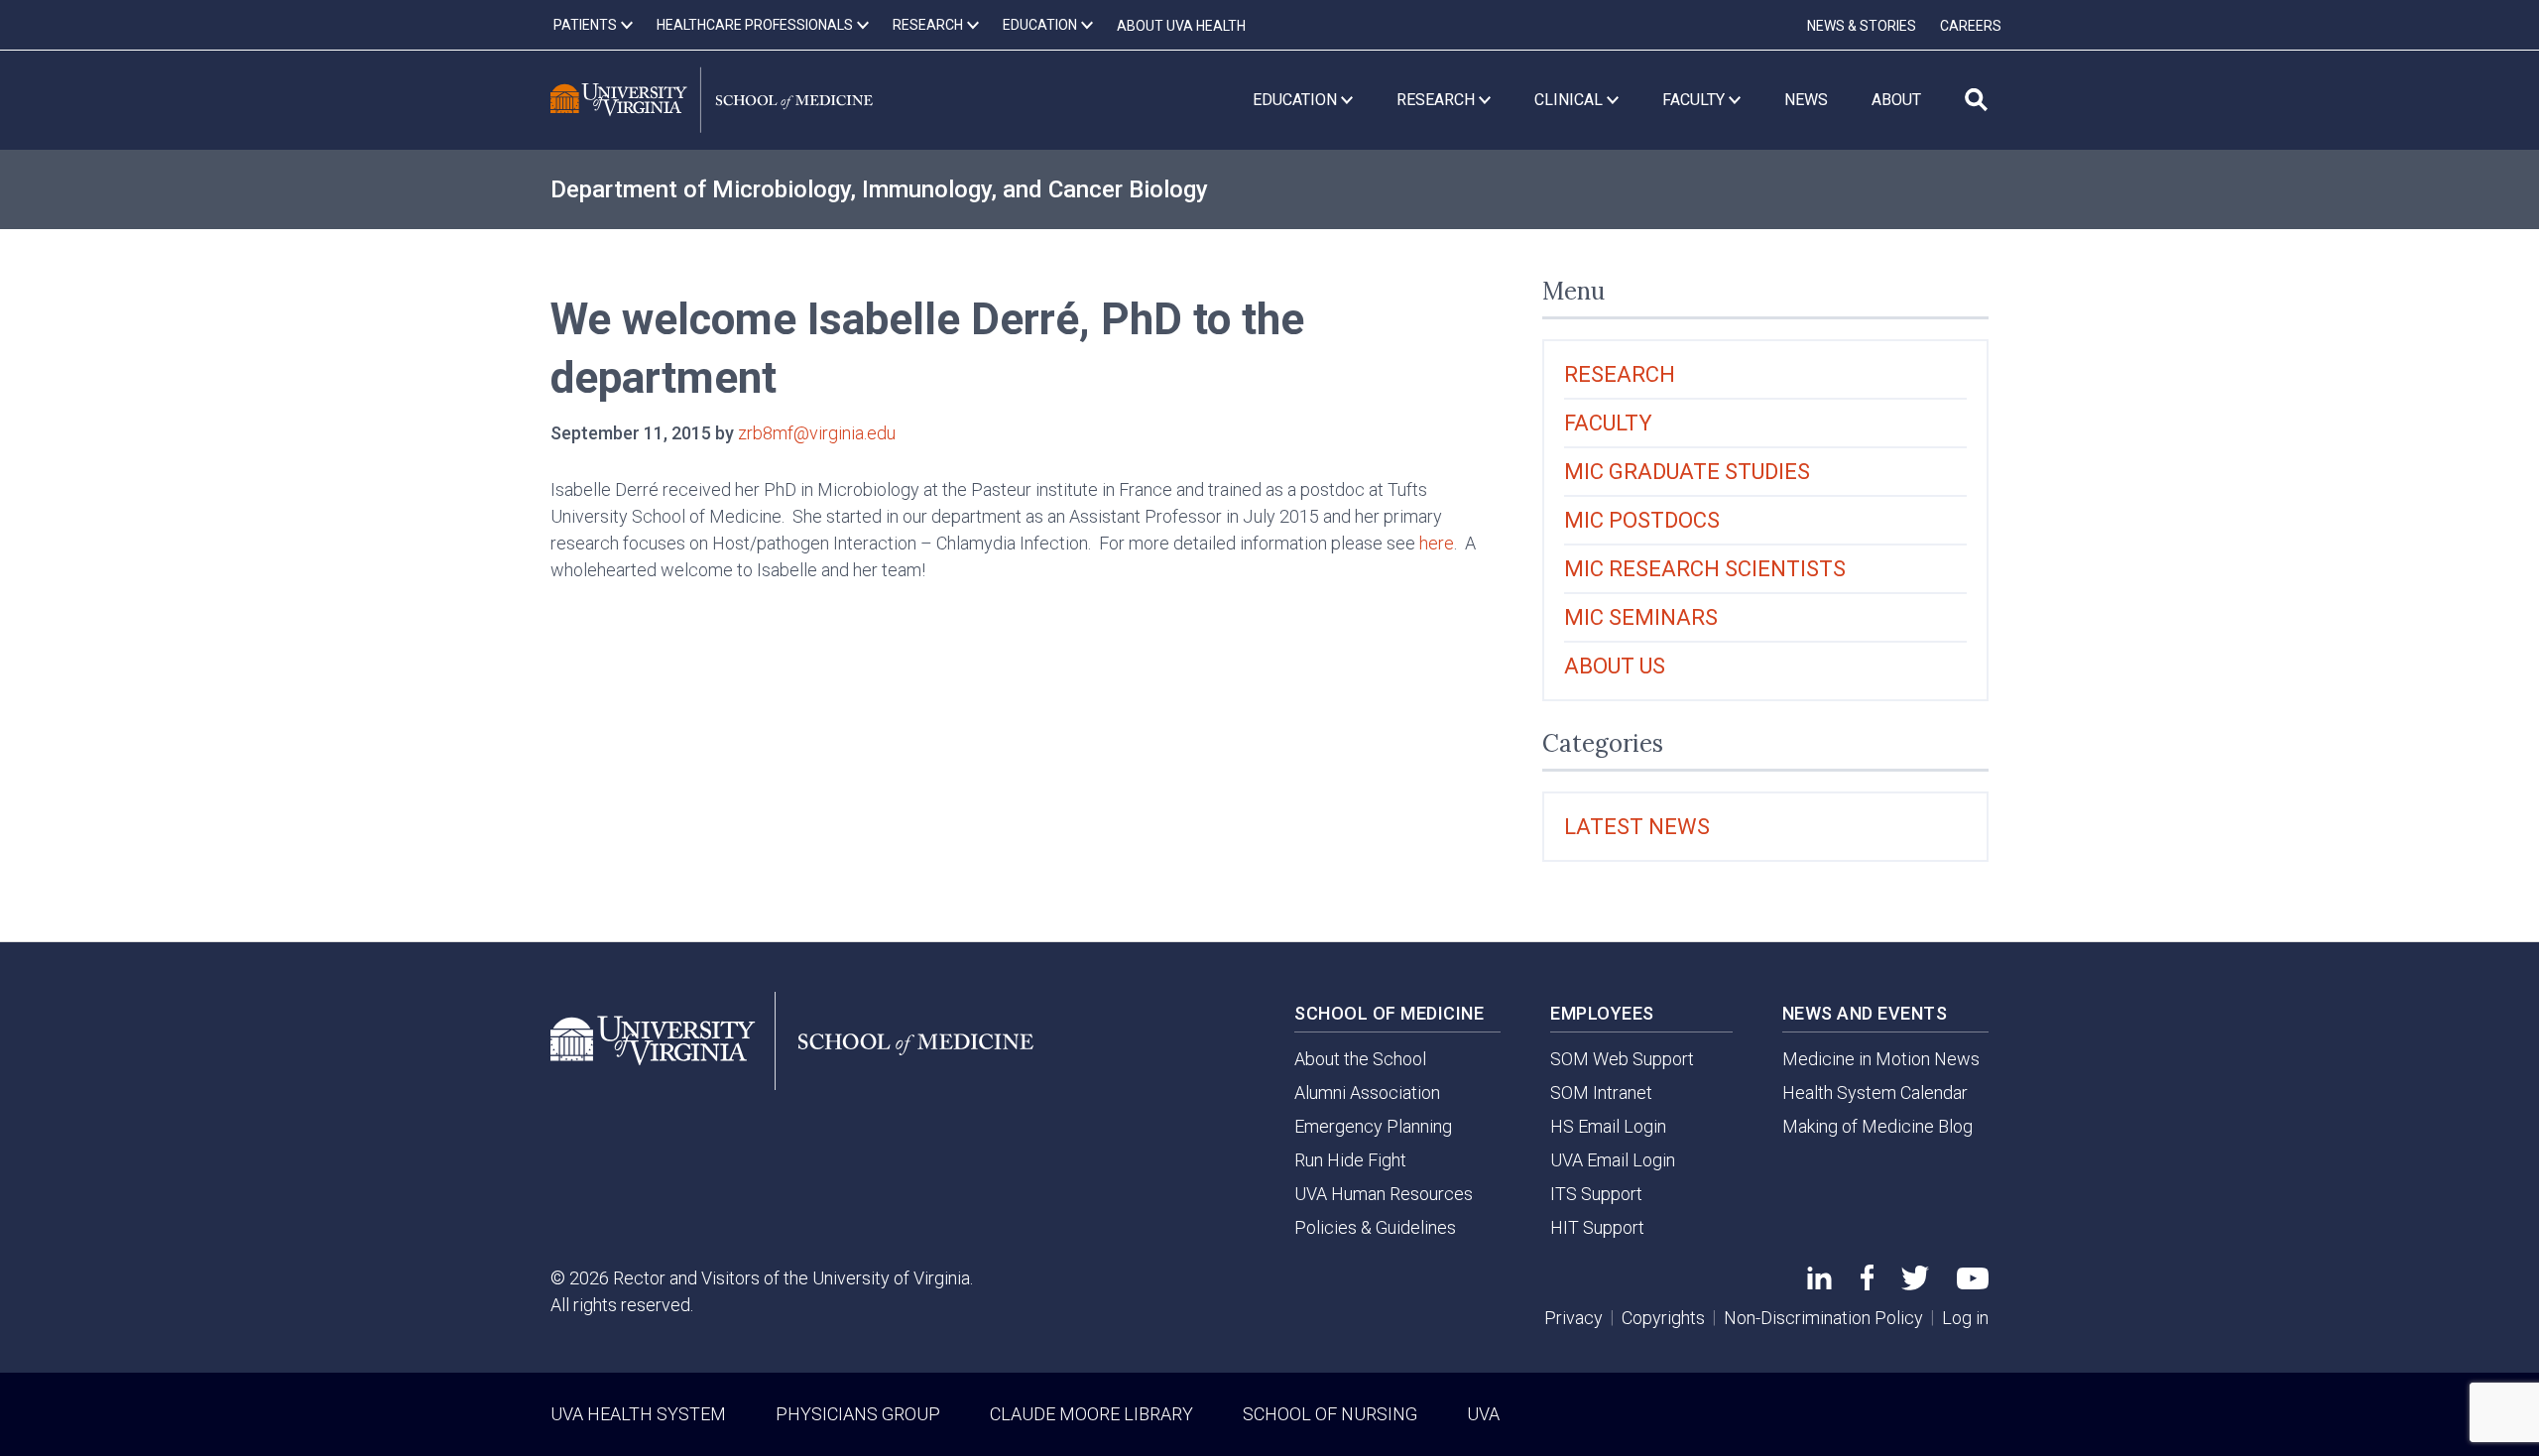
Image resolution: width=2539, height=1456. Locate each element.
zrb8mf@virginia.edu (817, 433)
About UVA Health (1181, 26)
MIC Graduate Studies (1687, 472)
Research (1620, 374)
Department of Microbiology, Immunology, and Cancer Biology (879, 189)
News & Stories (1862, 26)
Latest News (1637, 827)
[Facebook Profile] (1867, 1284)
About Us (1615, 666)
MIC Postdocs (1642, 520)
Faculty (1608, 423)
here (1437, 543)
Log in (1965, 1318)
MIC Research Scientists (1705, 569)
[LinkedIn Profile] (1819, 1283)
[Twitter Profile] (1915, 1284)
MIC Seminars (1641, 617)
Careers (1971, 26)
